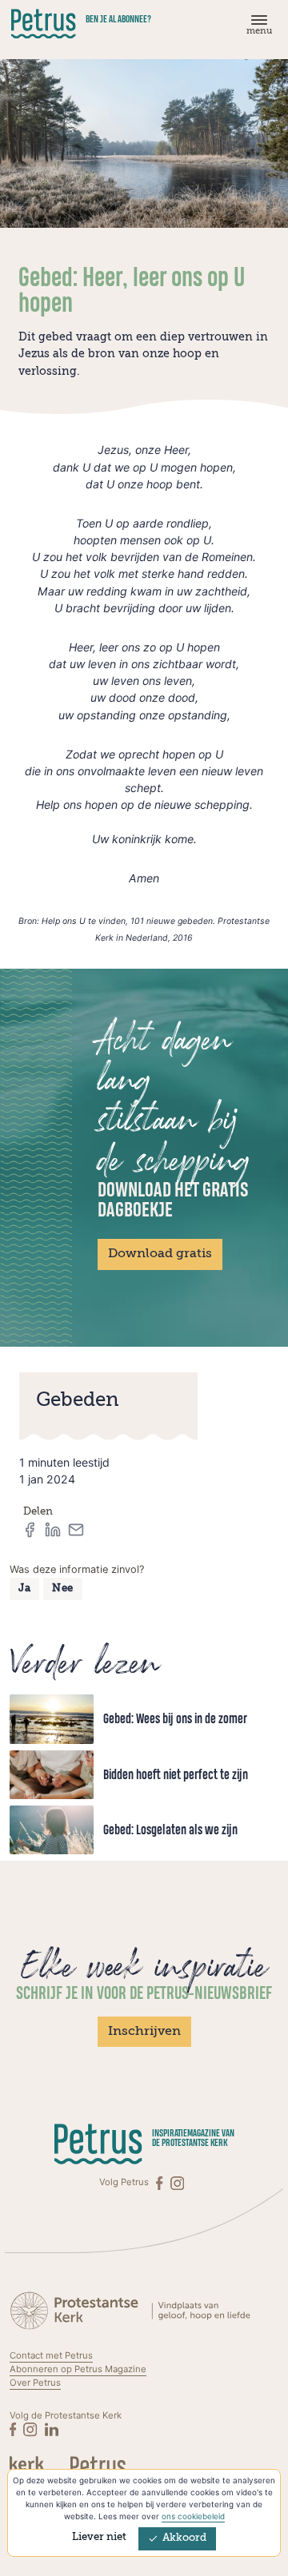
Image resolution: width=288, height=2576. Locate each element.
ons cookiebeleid (193, 2516)
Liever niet (99, 2537)
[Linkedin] (52, 2429)
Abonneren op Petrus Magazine (78, 2369)
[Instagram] (177, 2182)
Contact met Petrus (51, 2355)
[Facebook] (160, 2182)
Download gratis (160, 1254)
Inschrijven (144, 2032)
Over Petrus (35, 2383)
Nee (63, 1589)
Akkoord (184, 2538)
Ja (24, 1589)
